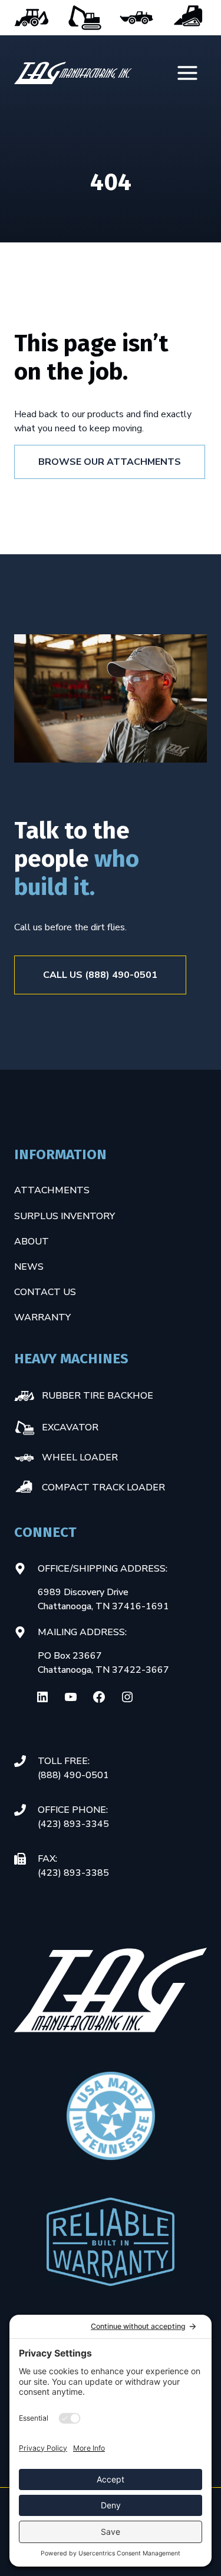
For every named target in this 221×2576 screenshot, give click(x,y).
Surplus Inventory (65, 1216)
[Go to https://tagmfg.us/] (73, 73)
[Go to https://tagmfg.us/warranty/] (111, 2242)
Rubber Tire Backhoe (32, 18)
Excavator (84, 18)
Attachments (52, 1190)
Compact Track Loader (189, 18)
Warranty (42, 1317)
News (29, 1267)
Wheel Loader (137, 18)
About (32, 1242)
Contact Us (45, 1292)
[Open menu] (189, 73)
